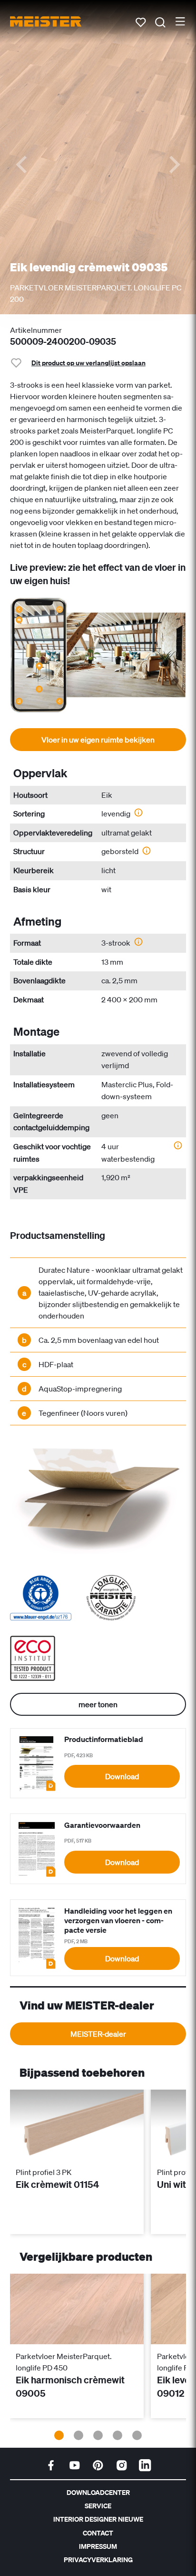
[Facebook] (51, 2465)
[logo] (46, 21)
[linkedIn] (145, 2465)
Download (122, 1776)
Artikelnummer (36, 330)
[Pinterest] (98, 2465)
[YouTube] (75, 2465)
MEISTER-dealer (98, 2034)
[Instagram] (122, 2465)
